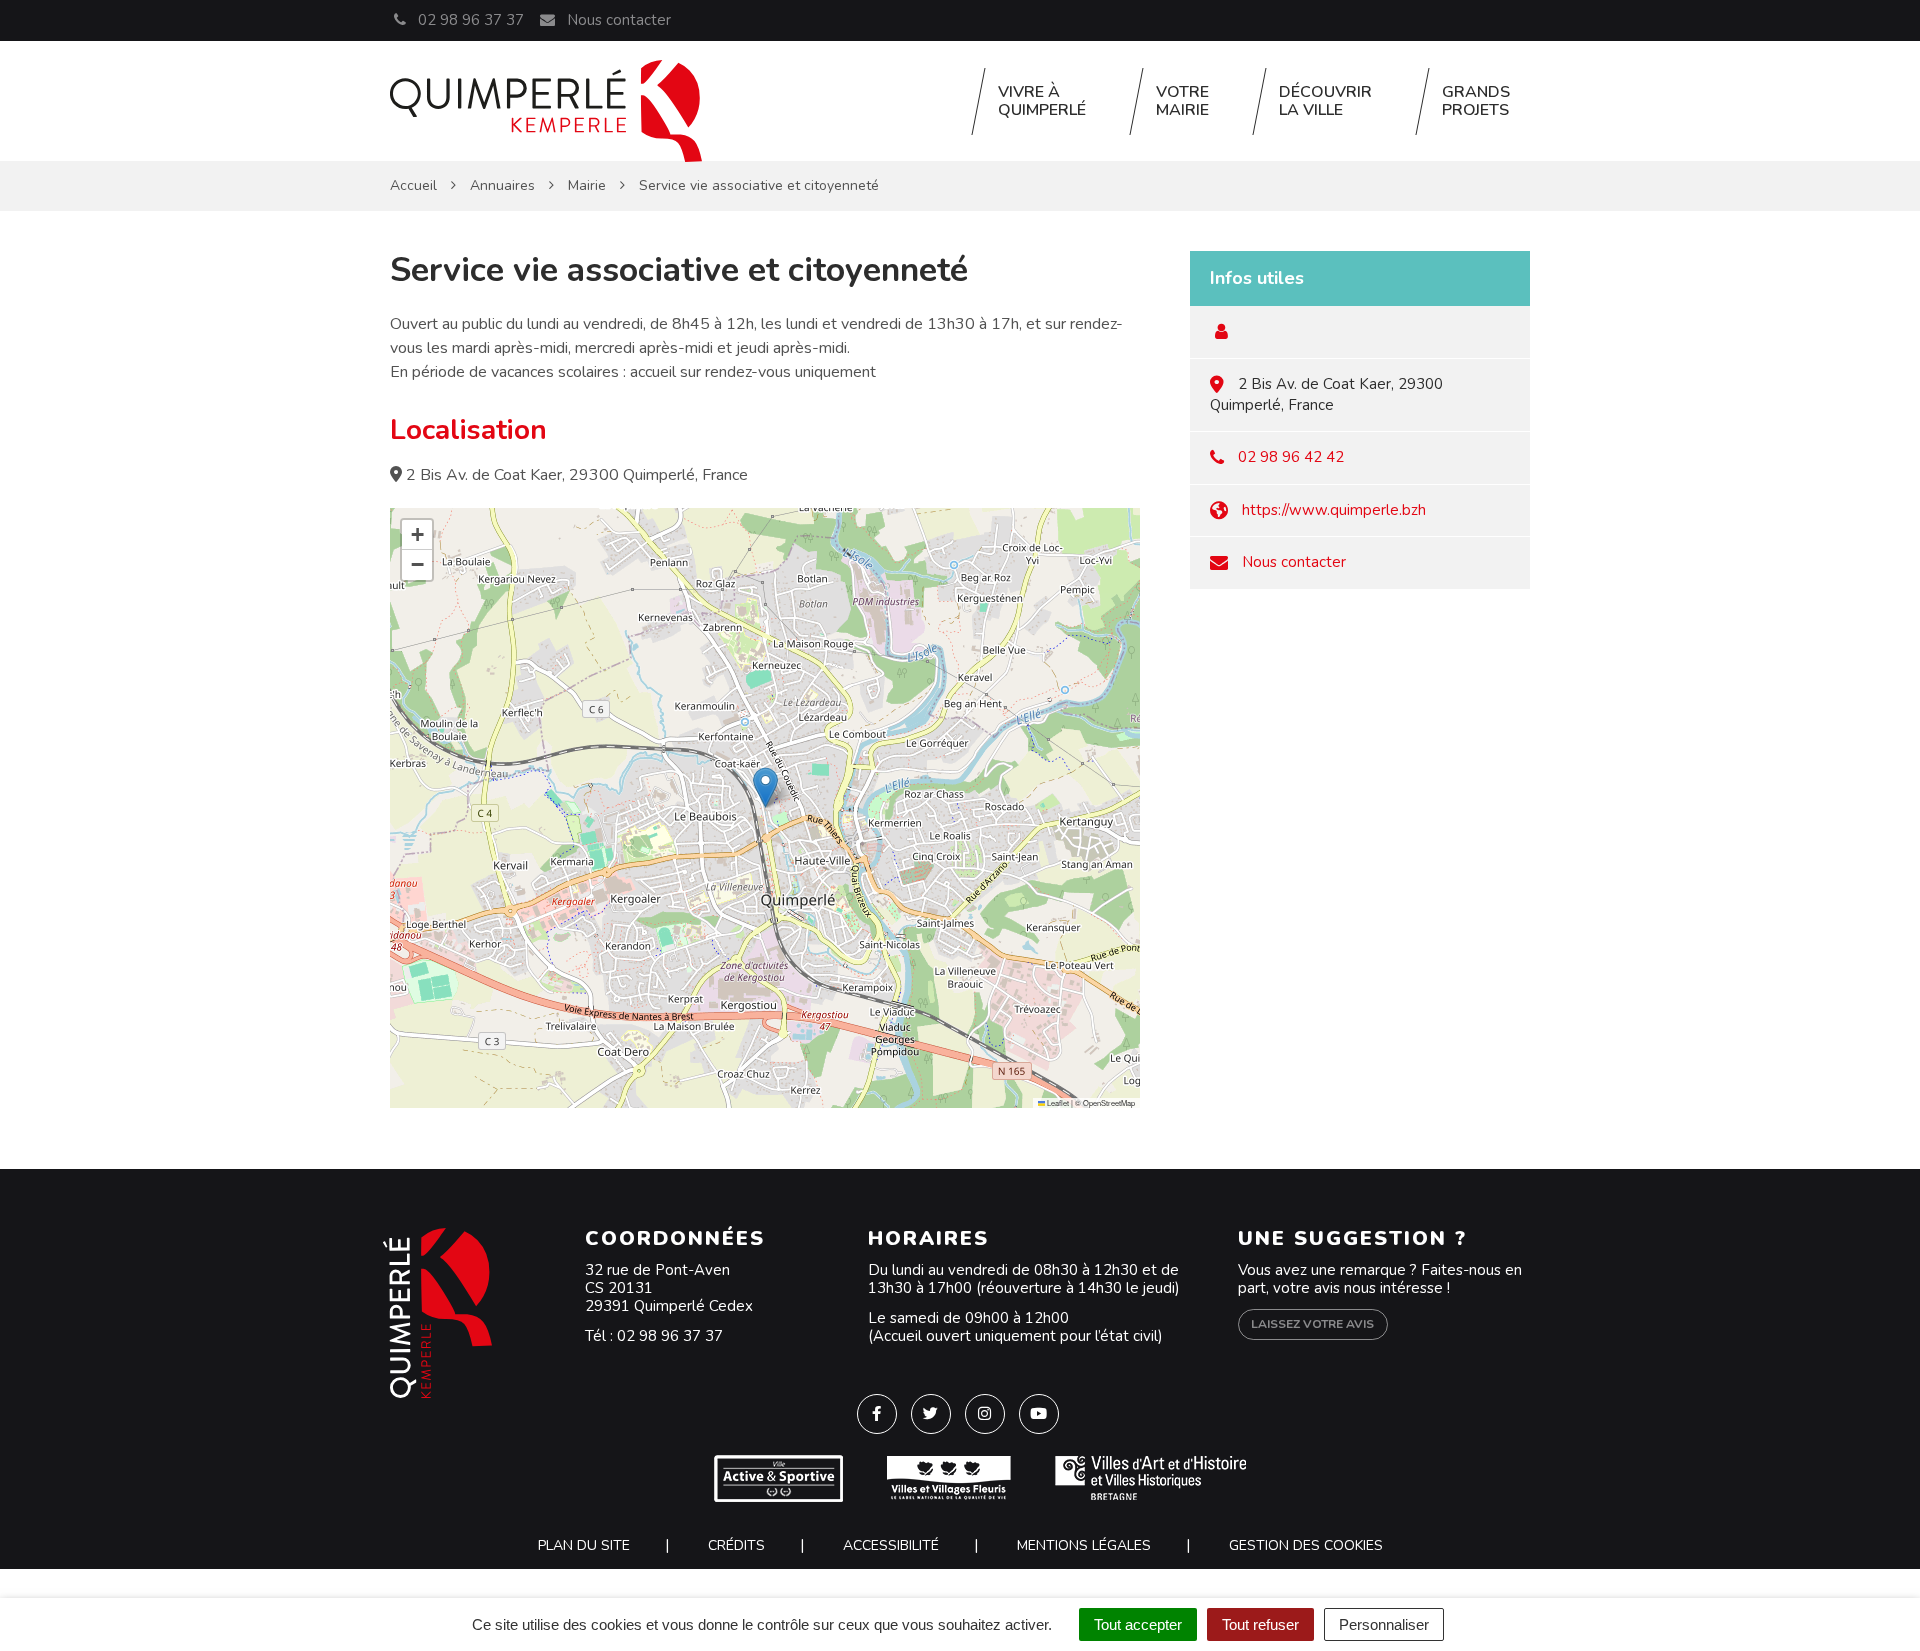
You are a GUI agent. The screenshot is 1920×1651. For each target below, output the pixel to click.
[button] (765, 787)
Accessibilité (891, 1545)
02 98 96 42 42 (1291, 457)
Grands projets (1476, 101)
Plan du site (584, 1545)
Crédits (736, 1545)
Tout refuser (1260, 1624)
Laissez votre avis (1312, 1324)
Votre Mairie (1182, 101)
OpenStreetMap (1109, 1102)
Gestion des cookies (1306, 1545)
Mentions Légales (1084, 1545)
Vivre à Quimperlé (1042, 101)
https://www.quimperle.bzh (1334, 510)
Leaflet (1057, 1102)
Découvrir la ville (1325, 101)
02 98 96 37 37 (670, 1336)
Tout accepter (1138, 1624)
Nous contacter (616, 20)
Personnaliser (1384, 1624)
